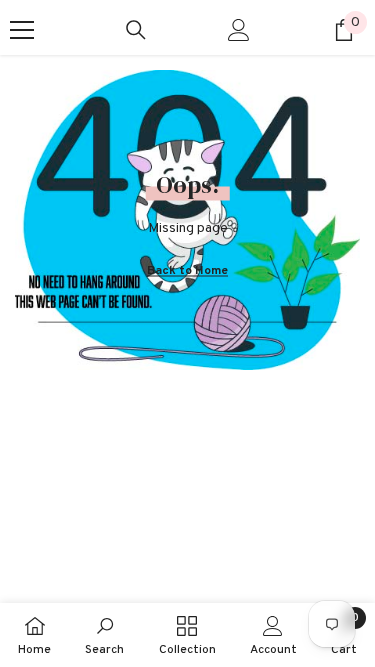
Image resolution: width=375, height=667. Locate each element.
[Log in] (239, 30)
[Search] (136, 30)
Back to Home (187, 270)
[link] (104, 635)
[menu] (22, 30)
